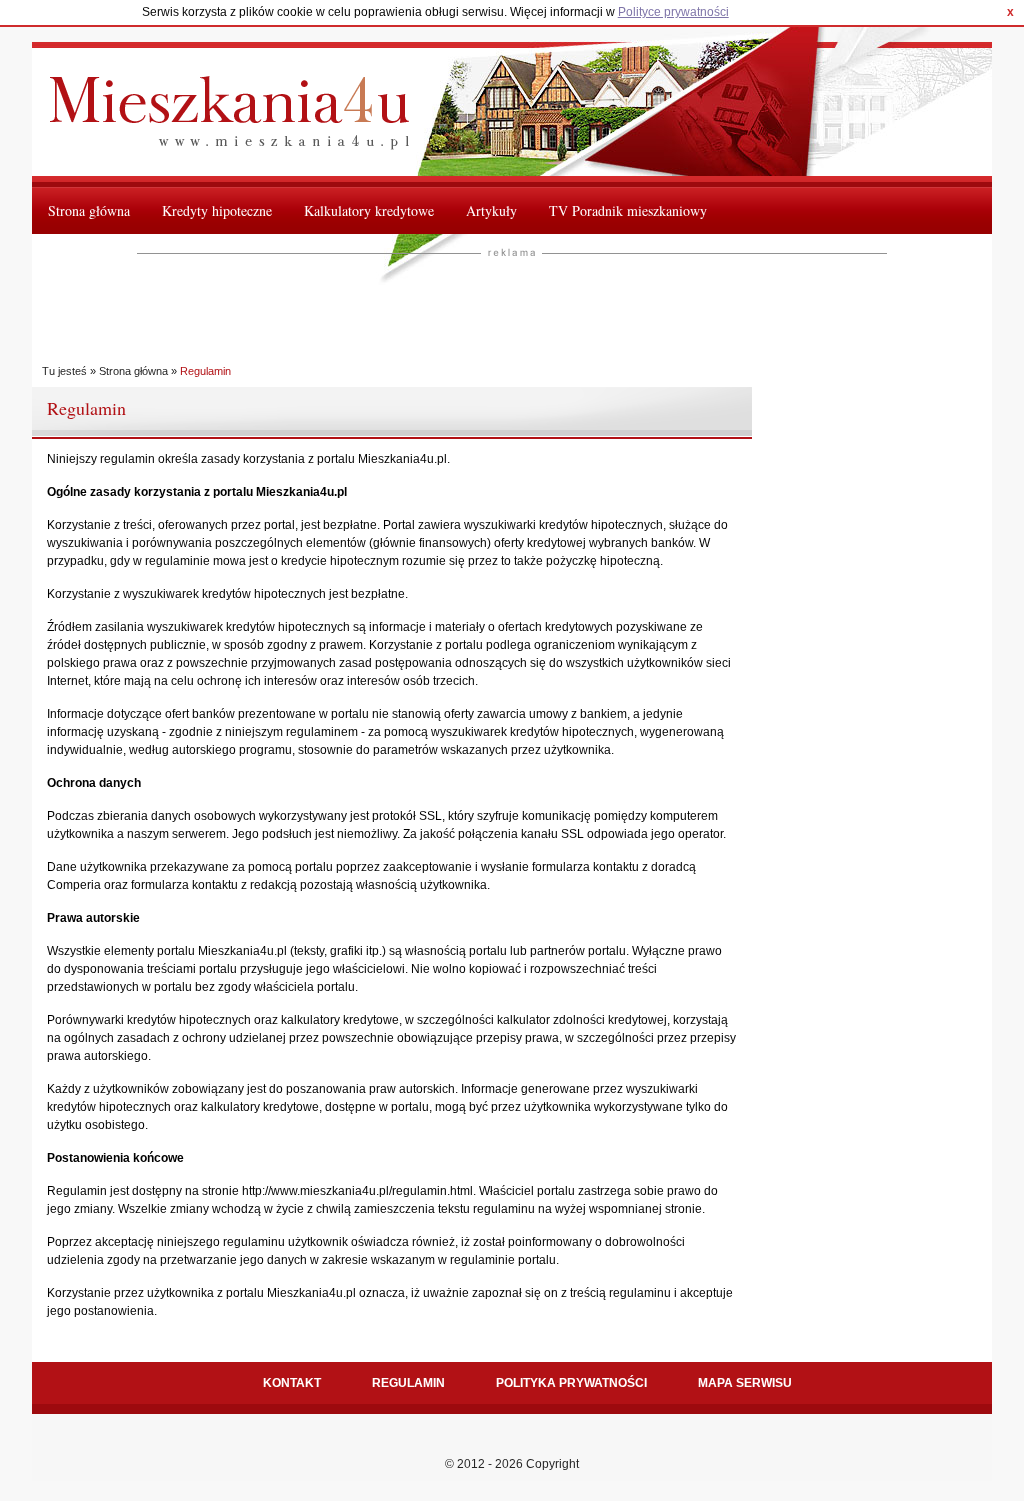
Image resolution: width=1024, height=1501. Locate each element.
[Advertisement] (501, 307)
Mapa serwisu (745, 1383)
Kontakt (292, 1383)
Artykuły (491, 210)
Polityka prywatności (571, 1383)
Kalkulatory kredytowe (369, 210)
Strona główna (89, 210)
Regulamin (408, 1383)
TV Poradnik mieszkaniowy (628, 210)
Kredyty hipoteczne (217, 210)
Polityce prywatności (673, 12)
